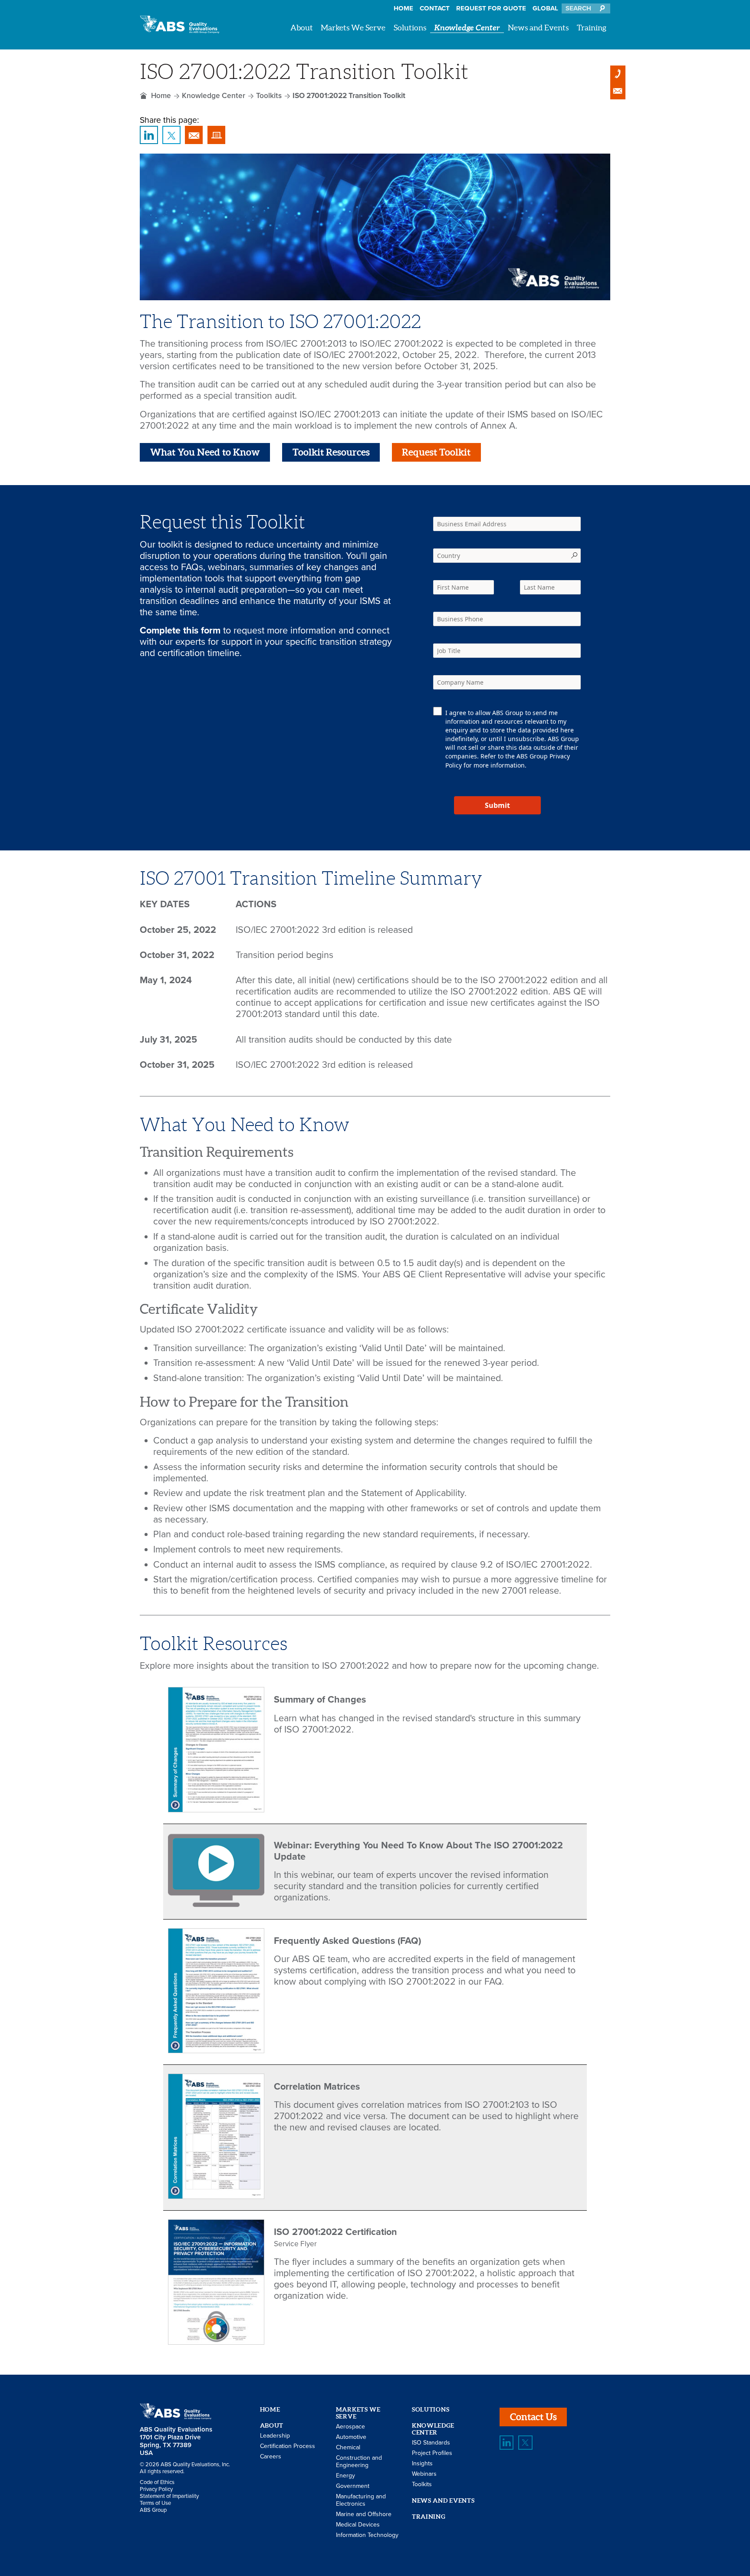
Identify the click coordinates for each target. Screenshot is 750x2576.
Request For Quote (491, 8)
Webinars (424, 2474)
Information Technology (367, 2535)
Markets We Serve (353, 28)
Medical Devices (358, 2525)
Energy (345, 2476)
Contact (435, 8)
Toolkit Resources (331, 452)
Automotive (351, 2437)
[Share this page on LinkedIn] (149, 135)
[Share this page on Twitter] (171, 135)
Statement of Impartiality (169, 2496)
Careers (271, 2456)
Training (592, 28)
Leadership (275, 2436)
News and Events (538, 28)
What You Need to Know (205, 452)
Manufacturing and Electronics (361, 2500)
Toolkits (269, 96)
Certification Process (288, 2446)
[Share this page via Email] (194, 135)
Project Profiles (432, 2453)
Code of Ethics (157, 2482)
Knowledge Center (467, 28)
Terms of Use (155, 2503)
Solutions (410, 28)
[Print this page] (216, 135)
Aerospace (350, 2427)
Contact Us (533, 2417)
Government (353, 2486)
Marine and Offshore (364, 2514)
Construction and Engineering (359, 2461)
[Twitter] (525, 2442)
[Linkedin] (507, 2442)
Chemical (348, 2447)
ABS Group (153, 2510)
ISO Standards (431, 2443)
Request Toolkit (436, 452)
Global (545, 8)
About (302, 28)
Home (403, 8)
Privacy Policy (156, 2489)
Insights (422, 2463)
